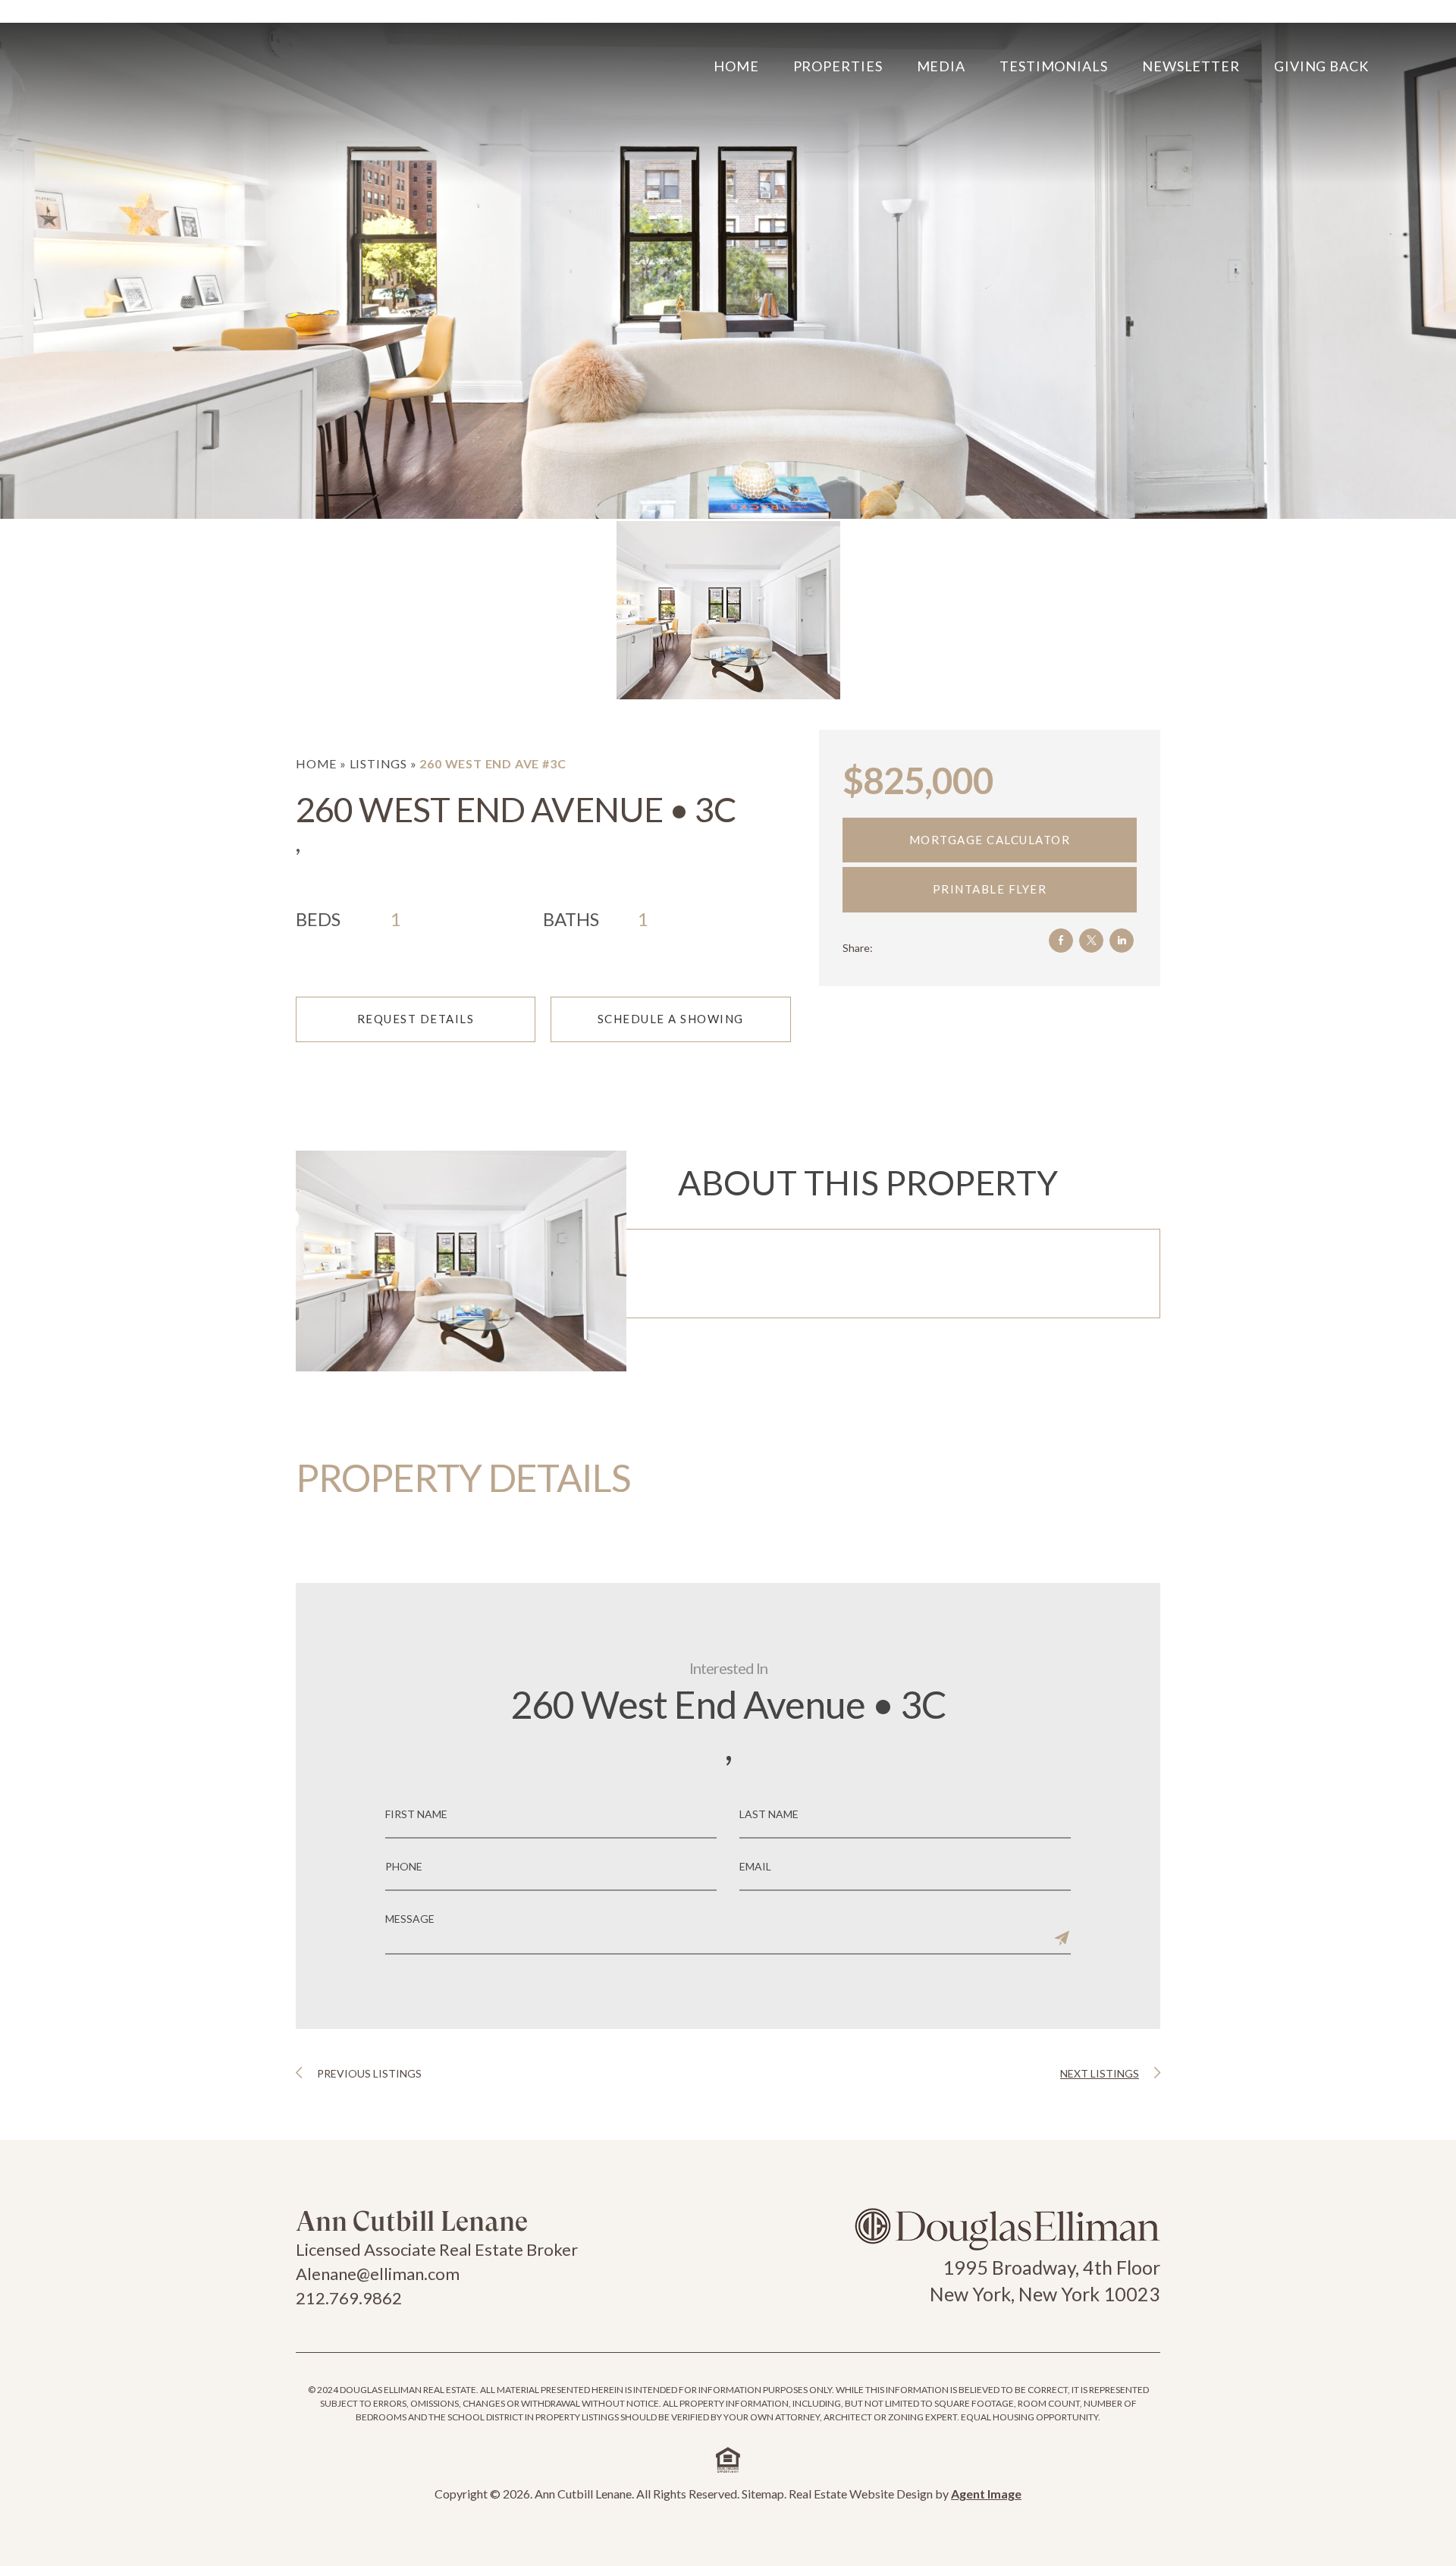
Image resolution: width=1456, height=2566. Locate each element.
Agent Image (986, 2494)
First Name (416, 1814)
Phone (404, 1867)
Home (736, 66)
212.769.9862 (349, 2298)
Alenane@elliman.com (378, 2274)
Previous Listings (369, 2073)
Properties (838, 66)
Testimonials (1054, 66)
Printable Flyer (990, 889)
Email (755, 1867)
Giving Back (1321, 66)
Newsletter (1191, 66)
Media (941, 66)
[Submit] (1062, 1938)
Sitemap (763, 2494)
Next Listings (1100, 2073)
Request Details (416, 1019)
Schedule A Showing (671, 1019)
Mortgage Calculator (990, 840)
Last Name (769, 1814)
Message (410, 1919)
